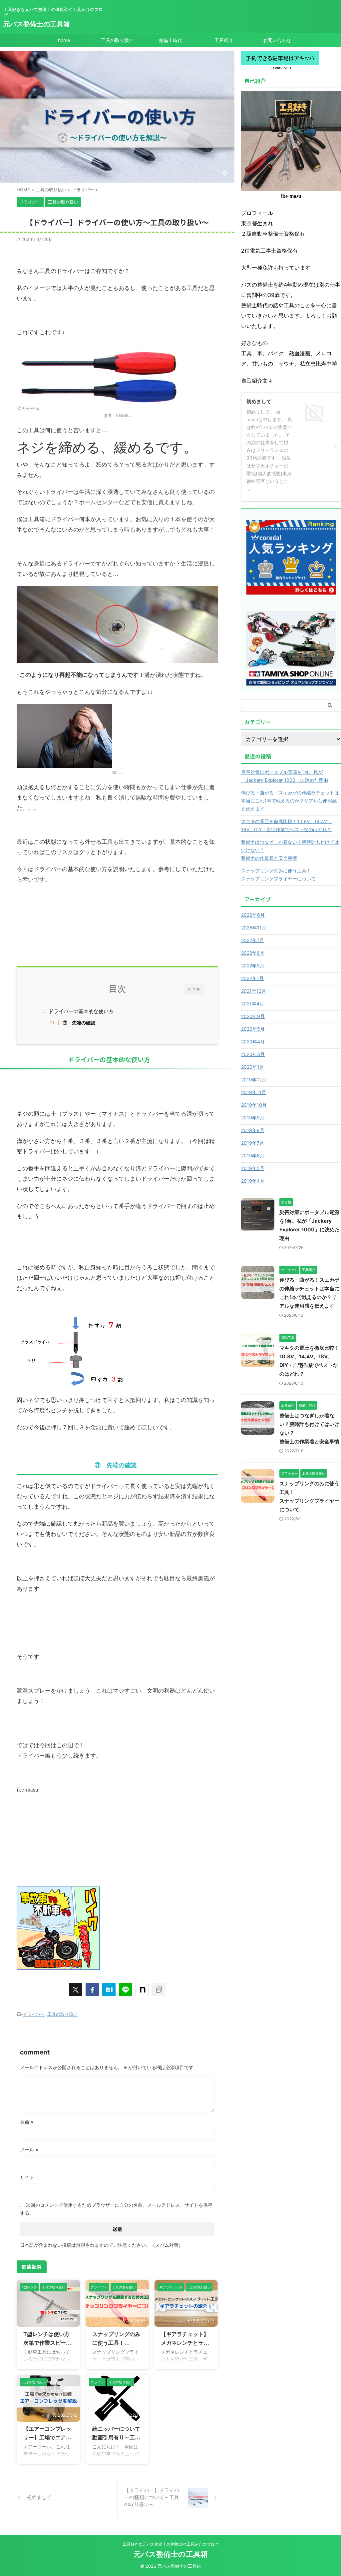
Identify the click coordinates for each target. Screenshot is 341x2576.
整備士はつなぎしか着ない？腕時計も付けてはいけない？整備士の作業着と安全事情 (290, 850)
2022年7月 (253, 940)
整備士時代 (170, 40)
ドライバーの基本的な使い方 (81, 1011)
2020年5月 (253, 1029)
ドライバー (34, 2014)
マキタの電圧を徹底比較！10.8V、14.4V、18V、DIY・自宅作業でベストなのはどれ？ (286, 825)
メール (29, 2150)
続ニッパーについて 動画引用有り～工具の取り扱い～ (119, 2437)
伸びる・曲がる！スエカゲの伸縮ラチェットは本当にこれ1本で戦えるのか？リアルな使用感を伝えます (290, 801)
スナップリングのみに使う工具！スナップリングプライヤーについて (278, 875)
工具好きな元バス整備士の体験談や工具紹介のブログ (170, 2544)
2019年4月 (253, 1181)
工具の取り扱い (117, 40)
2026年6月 (253, 915)
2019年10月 (254, 1105)
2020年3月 (253, 1054)
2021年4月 (253, 1004)
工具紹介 (224, 40)
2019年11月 (254, 1092)
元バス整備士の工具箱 (37, 24)
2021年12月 (254, 991)
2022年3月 (253, 966)
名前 (27, 2122)
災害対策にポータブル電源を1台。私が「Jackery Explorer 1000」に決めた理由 (285, 776)
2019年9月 (253, 1118)
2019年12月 (254, 1080)
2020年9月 (253, 1016)
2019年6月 (253, 1156)
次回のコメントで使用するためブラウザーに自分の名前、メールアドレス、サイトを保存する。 (116, 2209)
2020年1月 (253, 1067)
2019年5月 (253, 1168)
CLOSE (194, 989)
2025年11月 (254, 928)
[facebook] (92, 1989)
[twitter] (76, 1989)
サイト (27, 2177)
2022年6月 (253, 953)
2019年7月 (253, 1143)
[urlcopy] (159, 1989)
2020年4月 (253, 1042)
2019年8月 (253, 1130)
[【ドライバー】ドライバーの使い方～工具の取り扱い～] (109, 1989)
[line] (126, 1989)
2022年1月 (252, 978)
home (64, 40)
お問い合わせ (277, 40)
